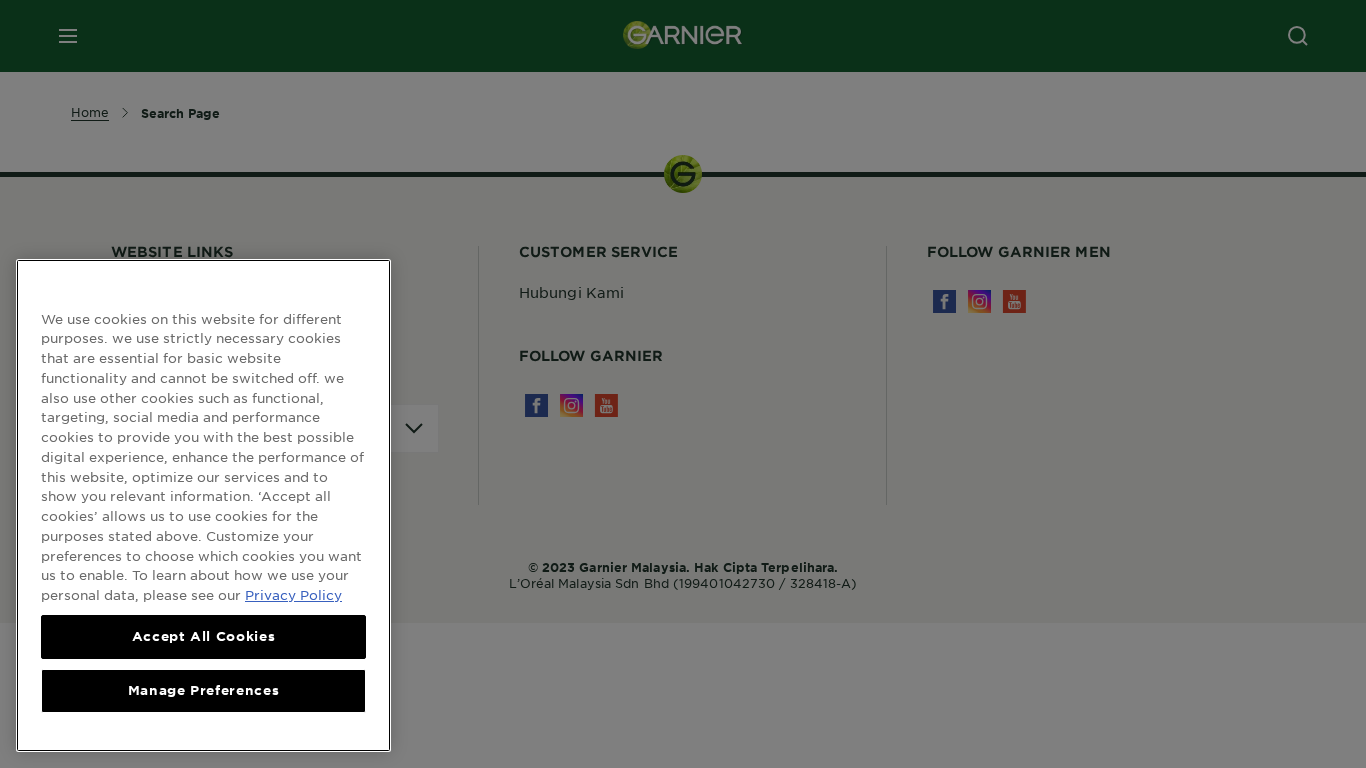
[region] (203, 505)
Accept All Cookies (204, 636)
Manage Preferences (204, 690)
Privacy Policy (293, 593)
